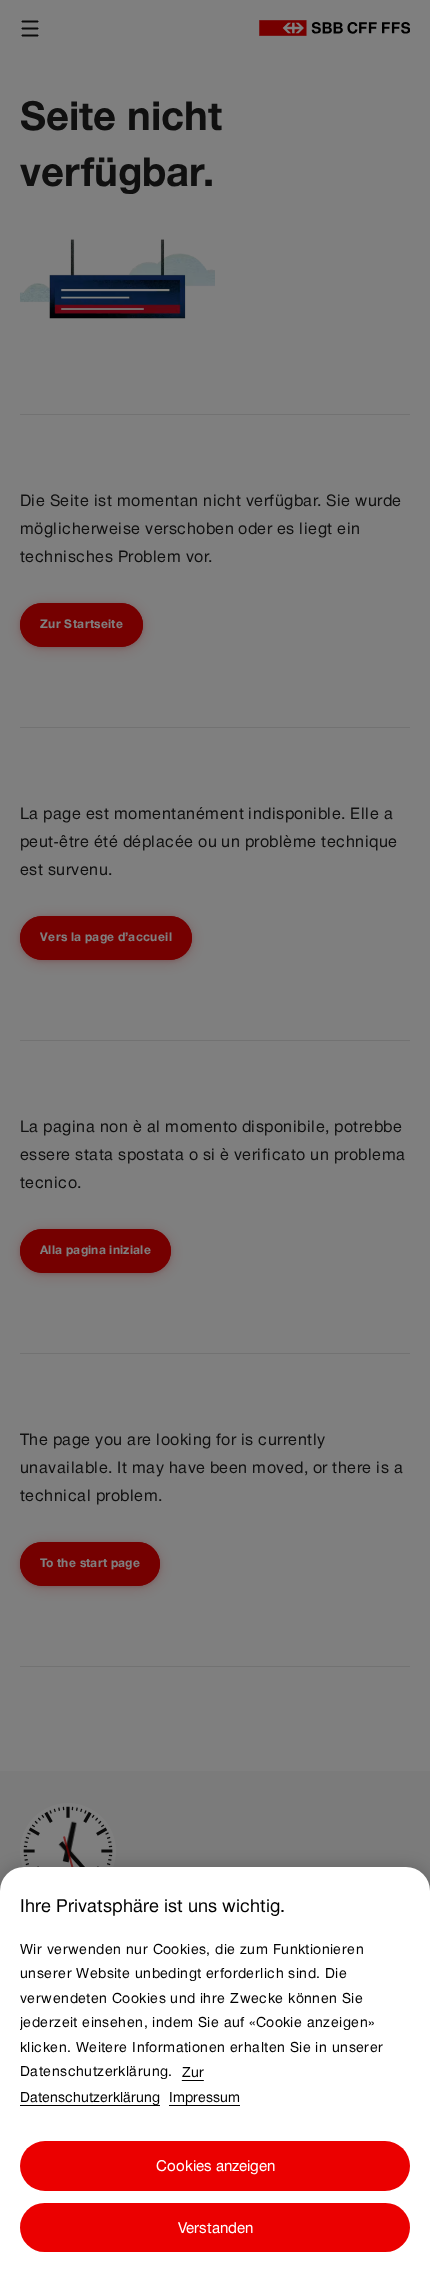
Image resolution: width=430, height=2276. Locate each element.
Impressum (204, 2096)
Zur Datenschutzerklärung (112, 2083)
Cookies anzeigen (215, 2165)
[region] (215, 2071)
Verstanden (215, 2227)
